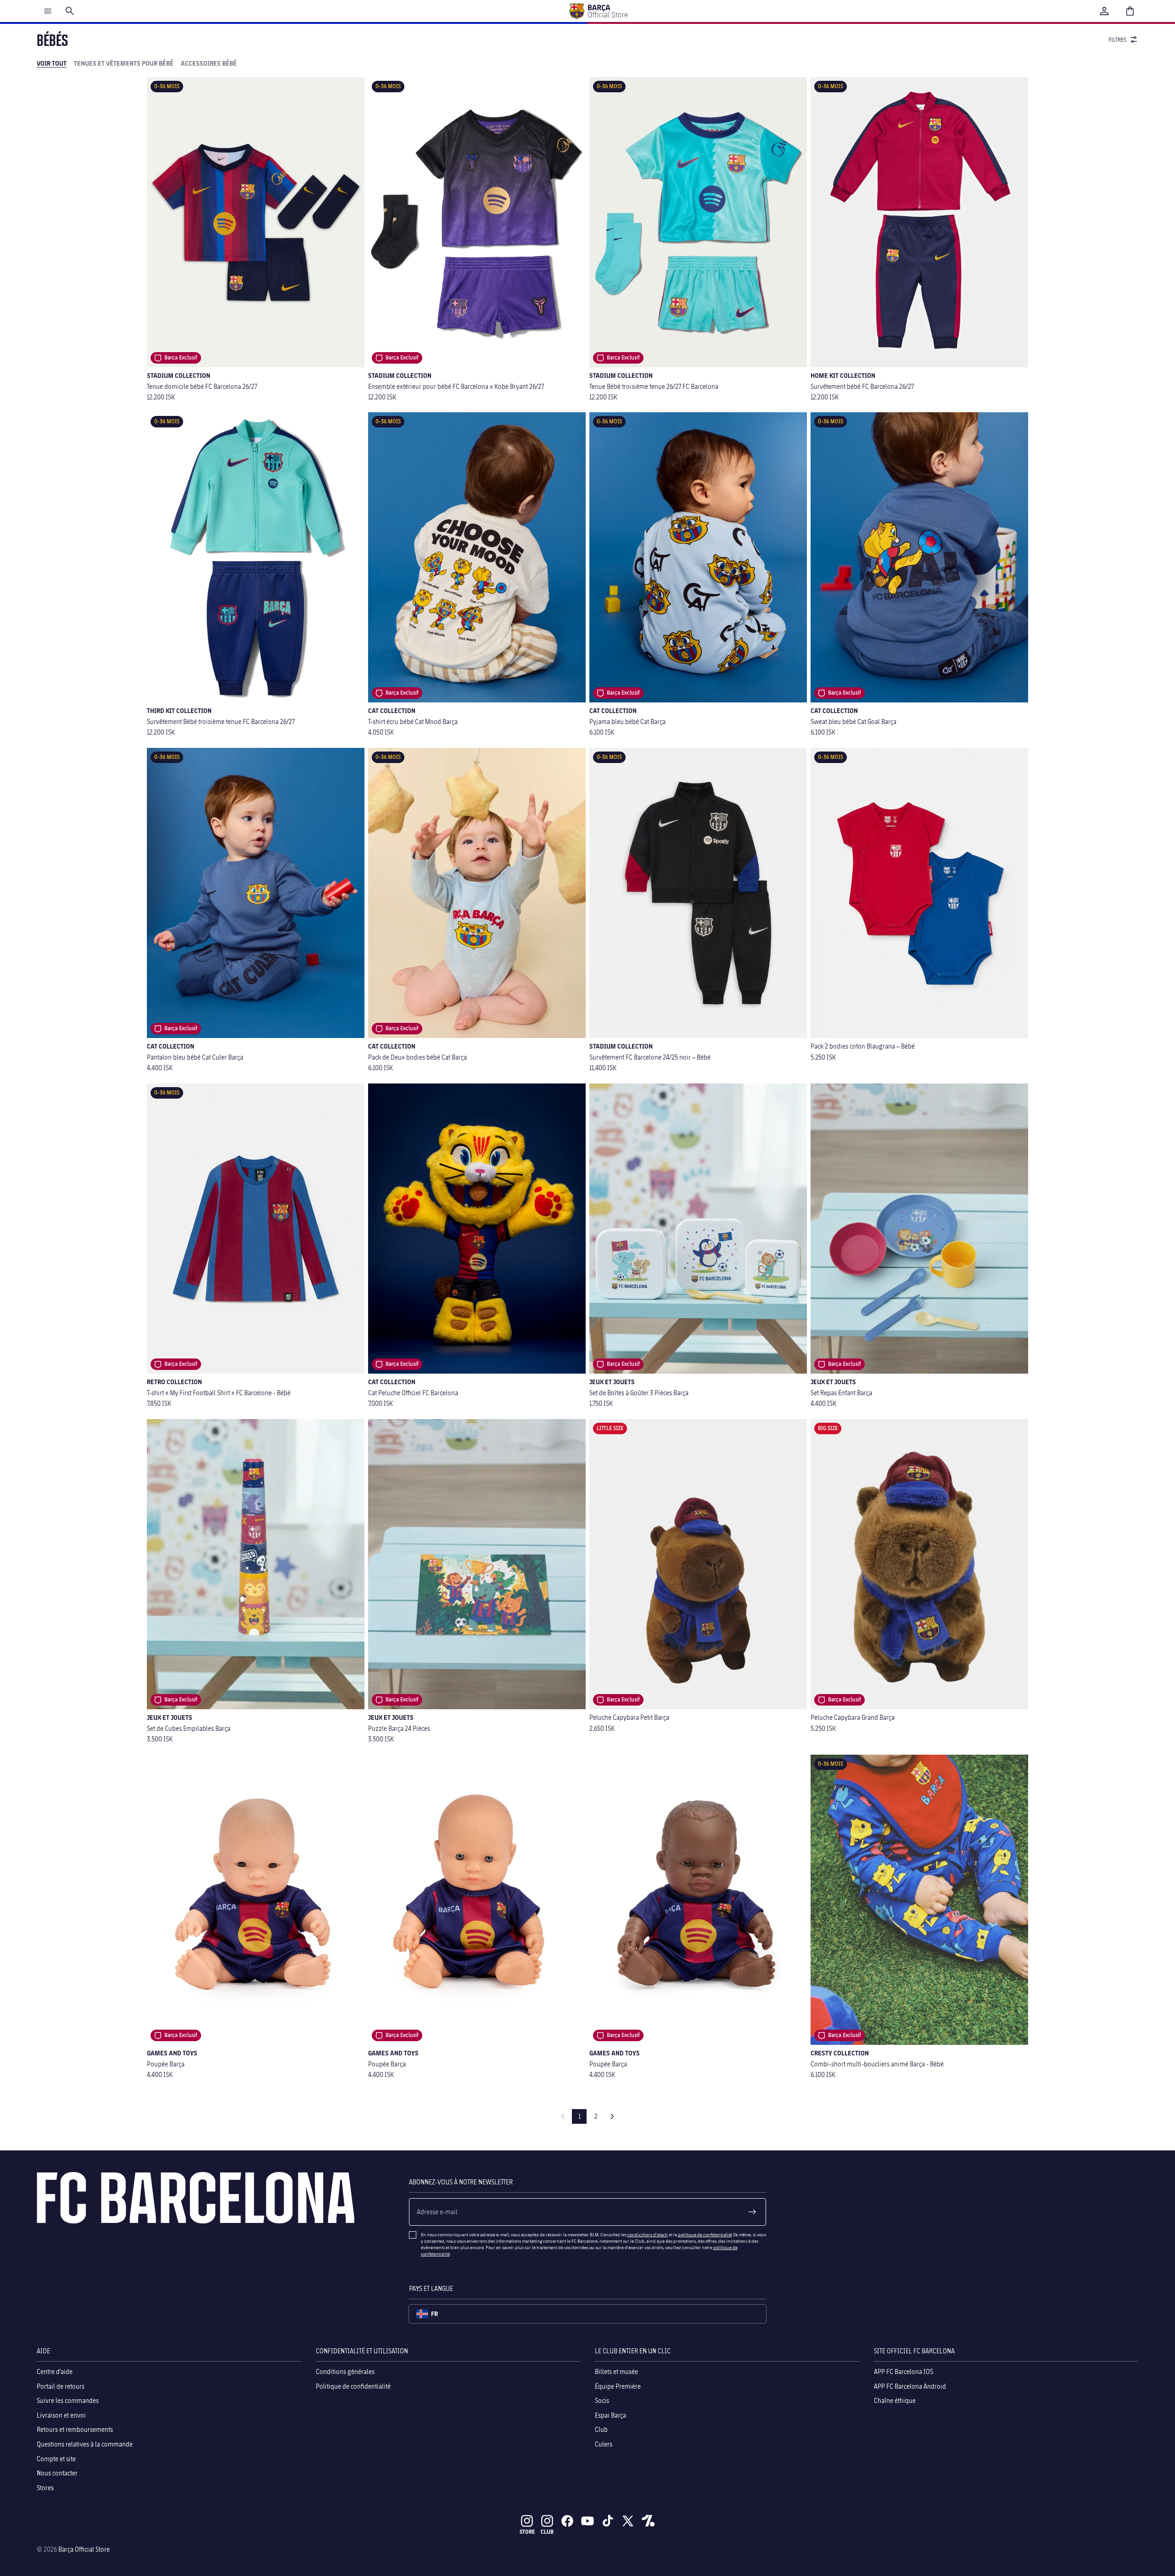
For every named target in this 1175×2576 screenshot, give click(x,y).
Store (527, 2532)
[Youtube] (587, 2521)
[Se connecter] (1104, 11)
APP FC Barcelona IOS (904, 2371)
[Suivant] (612, 2116)
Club (601, 2430)
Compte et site (56, 2459)
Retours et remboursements (75, 2430)
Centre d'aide (55, 2371)
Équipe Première (618, 2386)
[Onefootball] (648, 2521)
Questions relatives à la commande (85, 2444)
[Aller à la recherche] (70, 11)
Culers (604, 2444)
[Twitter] (628, 2521)
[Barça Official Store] (598, 11)
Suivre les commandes (68, 2400)
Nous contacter (57, 2473)
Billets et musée (616, 2371)
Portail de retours (61, 2386)
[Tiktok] (608, 2521)
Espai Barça (610, 2415)
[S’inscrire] (752, 2212)
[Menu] (48, 11)
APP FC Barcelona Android (910, 2386)
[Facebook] (567, 2521)
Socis (602, 2400)
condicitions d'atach (648, 2234)
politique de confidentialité (705, 2234)
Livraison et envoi (61, 2415)
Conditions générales (345, 2371)
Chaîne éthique (895, 2400)
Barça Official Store (84, 2549)
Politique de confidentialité (353, 2386)
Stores (45, 2488)
